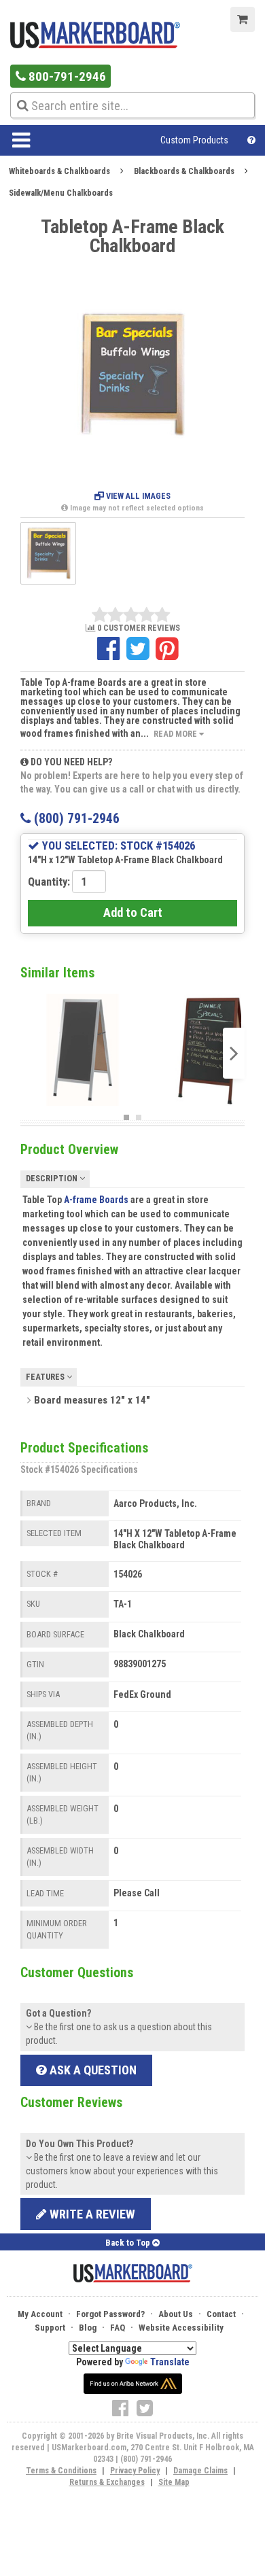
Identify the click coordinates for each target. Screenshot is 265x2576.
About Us (176, 2314)
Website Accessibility (181, 2328)
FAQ (118, 2328)
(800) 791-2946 (75, 819)
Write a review (91, 2214)
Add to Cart (133, 912)
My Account (40, 2314)
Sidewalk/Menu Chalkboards (61, 193)
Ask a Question (92, 2070)
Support (50, 2328)
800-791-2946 (66, 76)
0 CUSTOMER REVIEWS (138, 628)
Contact (221, 2314)
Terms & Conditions (61, 2471)
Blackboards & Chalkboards (184, 171)
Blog (88, 2328)
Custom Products (194, 140)
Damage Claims (200, 2471)
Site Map (174, 2482)
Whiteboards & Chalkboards (59, 171)
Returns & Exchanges (107, 2482)
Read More (176, 734)
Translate (170, 2362)
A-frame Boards (96, 1200)
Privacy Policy (135, 2471)
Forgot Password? (110, 2314)
